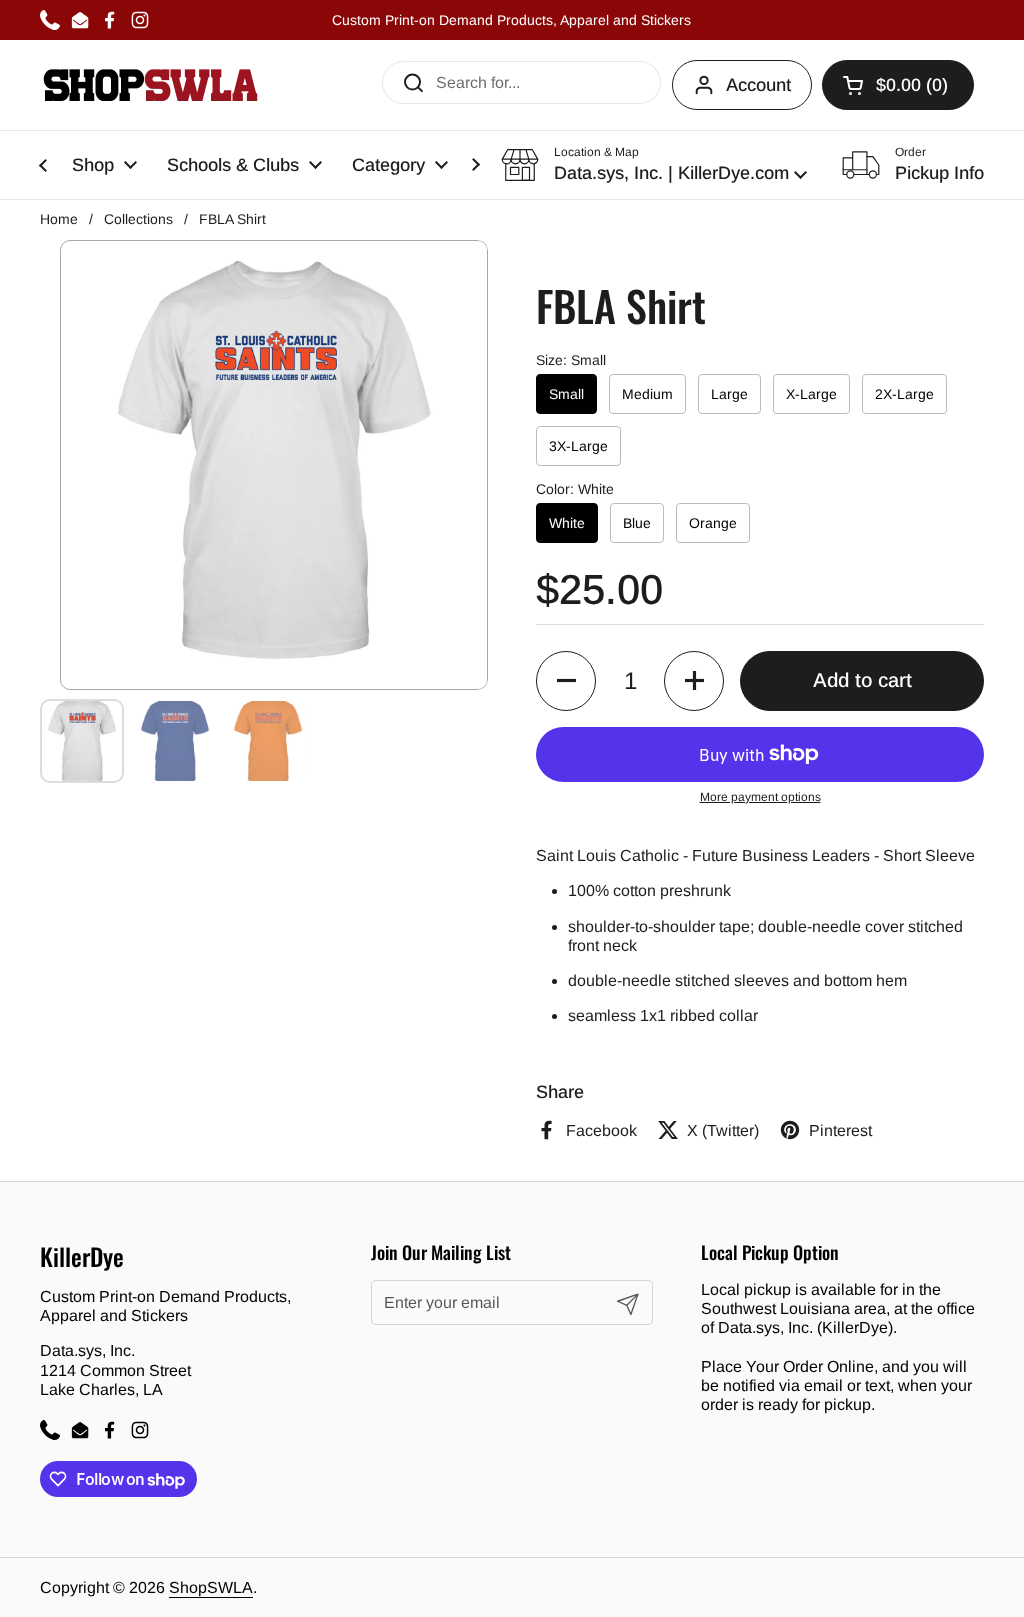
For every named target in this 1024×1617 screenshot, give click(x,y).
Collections (138, 219)
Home (59, 219)
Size (571, 360)
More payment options (760, 797)
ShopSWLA (211, 1587)
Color (575, 489)
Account (758, 85)
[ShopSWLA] (150, 85)
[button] (654, 165)
